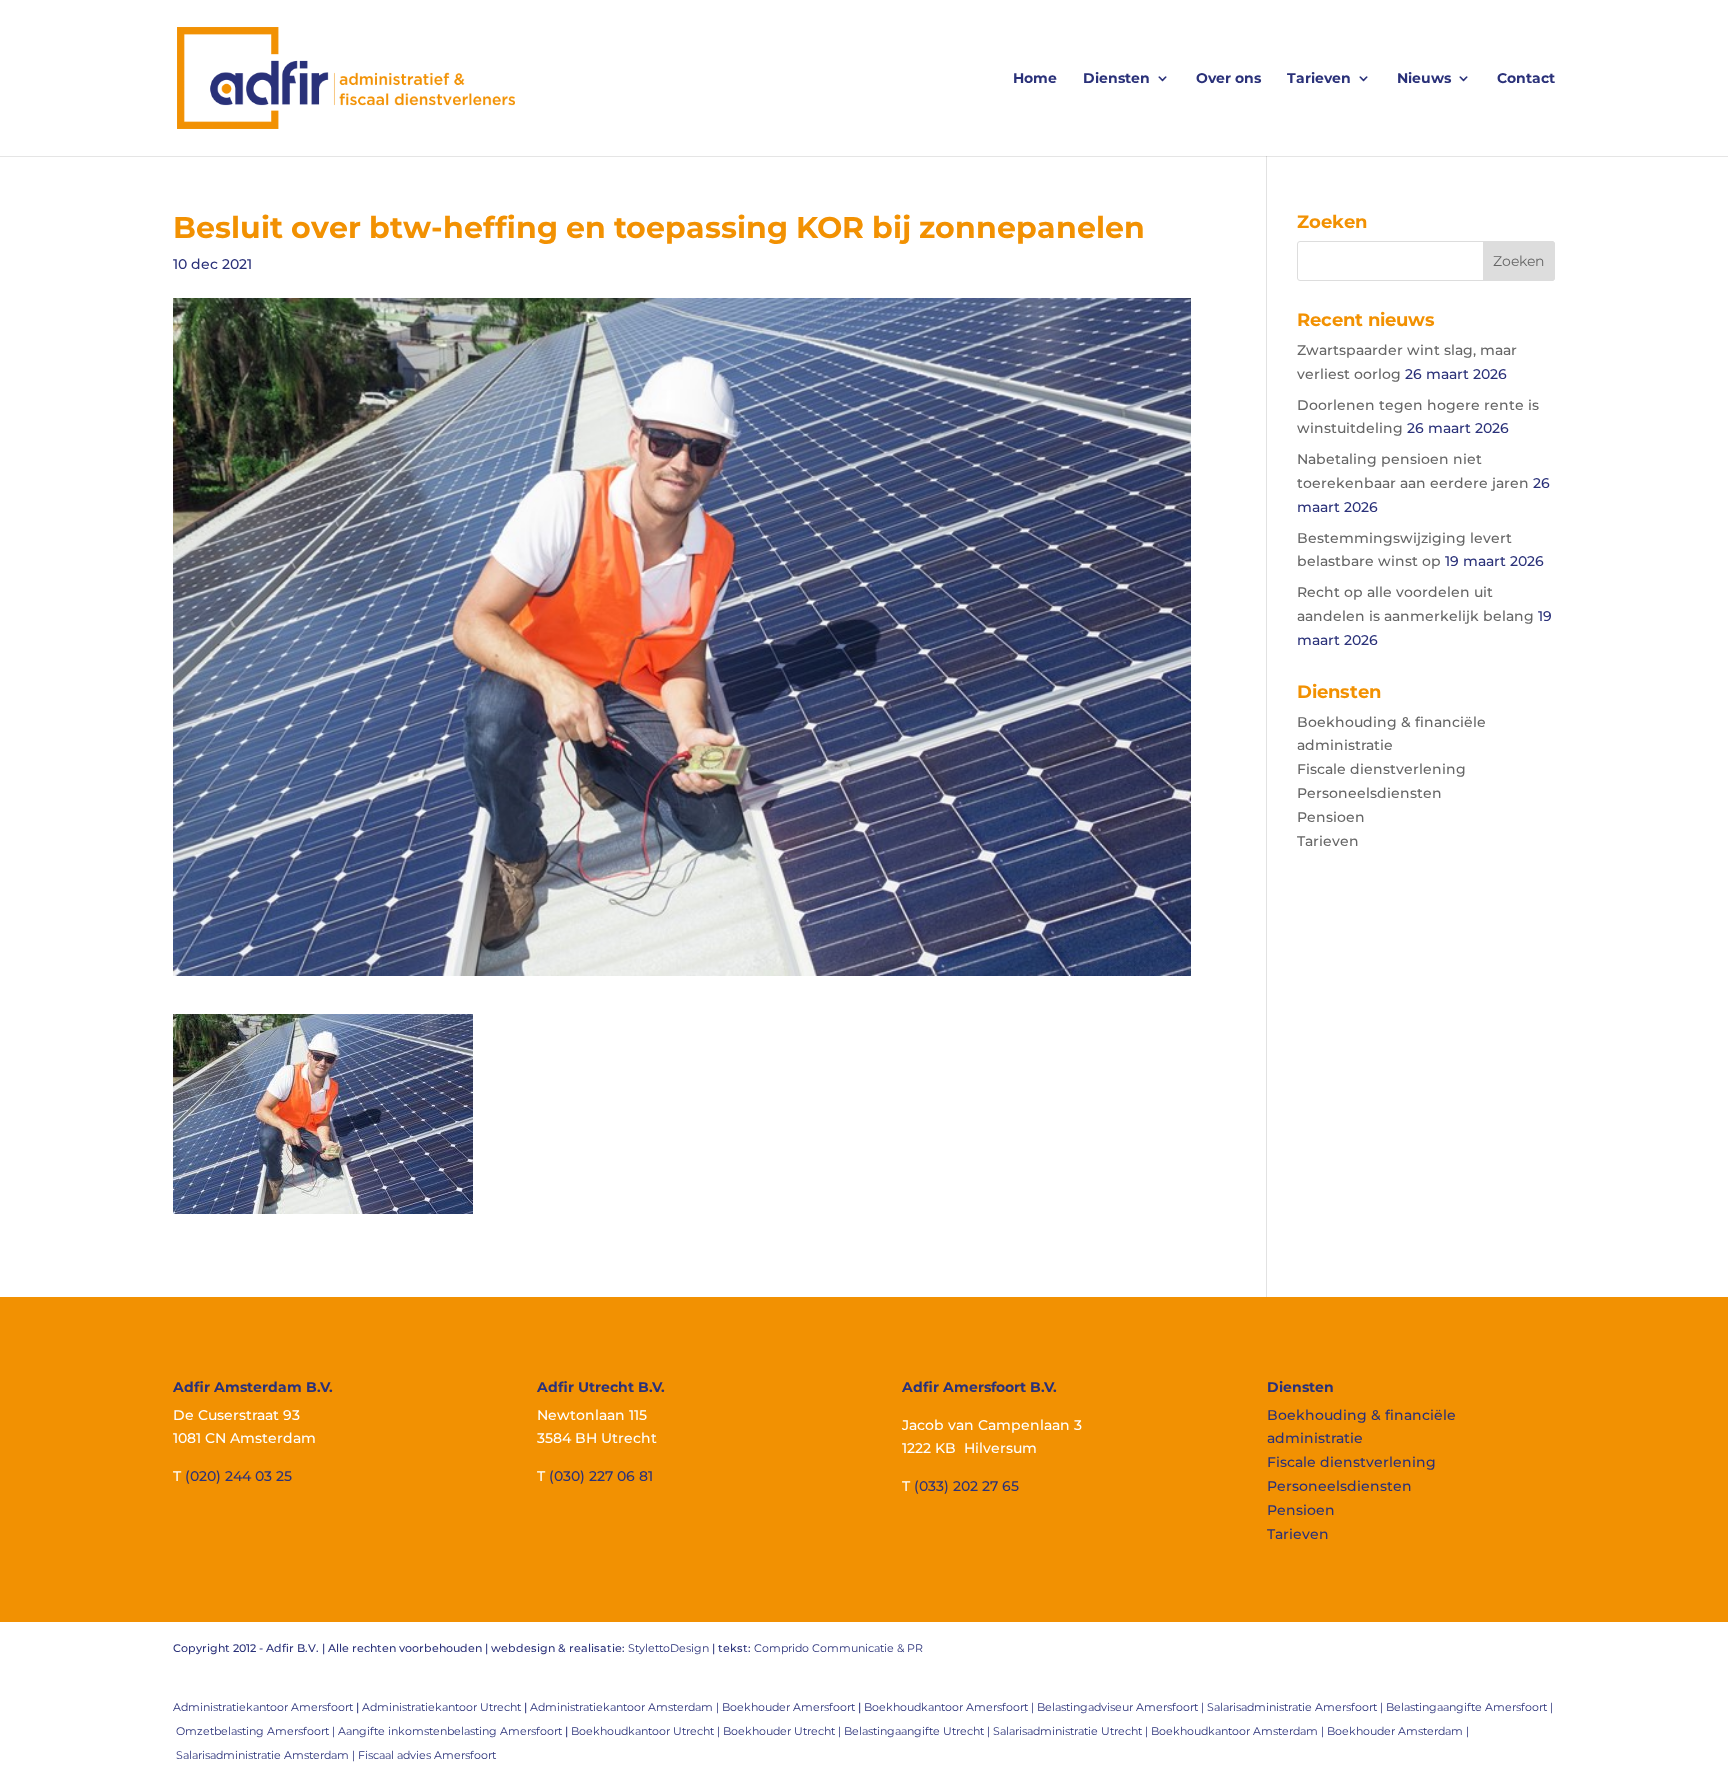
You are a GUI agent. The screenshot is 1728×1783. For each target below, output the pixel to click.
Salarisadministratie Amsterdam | (267, 1755)
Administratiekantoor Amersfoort (263, 1707)
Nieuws (1424, 79)
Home (1035, 79)
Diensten (1116, 79)
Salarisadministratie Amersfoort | (1296, 1707)
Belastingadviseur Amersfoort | (1122, 1707)
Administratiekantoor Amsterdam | (626, 1707)
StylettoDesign (668, 1648)
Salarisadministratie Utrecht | (1072, 1731)
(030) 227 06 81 (601, 1476)
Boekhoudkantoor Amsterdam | (1239, 1731)
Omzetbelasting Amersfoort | (257, 1731)
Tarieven (1319, 79)
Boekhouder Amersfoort (788, 1707)
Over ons (1228, 79)
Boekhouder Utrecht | (783, 1731)
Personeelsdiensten (1369, 793)
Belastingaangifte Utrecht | (918, 1731)
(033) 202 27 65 (966, 1486)
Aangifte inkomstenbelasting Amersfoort (450, 1731)
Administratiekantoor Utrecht (441, 1707)
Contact (1526, 79)
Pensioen (1331, 817)
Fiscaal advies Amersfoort (427, 1755)
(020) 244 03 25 (238, 1476)
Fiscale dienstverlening (1381, 769)
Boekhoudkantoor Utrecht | (647, 1731)
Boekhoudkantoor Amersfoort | (950, 1707)
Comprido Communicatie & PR (838, 1648)
